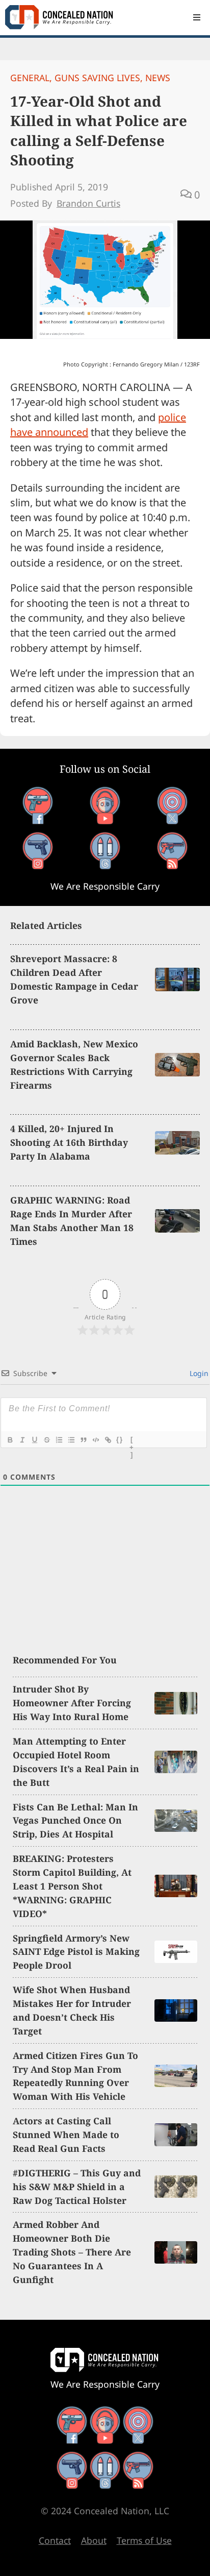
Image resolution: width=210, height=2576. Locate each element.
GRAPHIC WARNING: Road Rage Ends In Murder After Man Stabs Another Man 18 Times (72, 1221)
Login (198, 1373)
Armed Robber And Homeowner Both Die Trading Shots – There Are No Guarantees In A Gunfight (72, 2252)
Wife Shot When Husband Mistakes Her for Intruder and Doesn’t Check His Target (72, 2010)
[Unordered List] (71, 1440)
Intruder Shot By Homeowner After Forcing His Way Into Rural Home (72, 1703)
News (158, 78)
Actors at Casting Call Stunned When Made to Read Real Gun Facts (66, 2135)
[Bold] (10, 1440)
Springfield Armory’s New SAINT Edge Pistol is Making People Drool (76, 1952)
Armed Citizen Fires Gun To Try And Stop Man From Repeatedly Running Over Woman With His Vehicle (75, 2076)
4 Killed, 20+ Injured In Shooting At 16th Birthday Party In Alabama (69, 1142)
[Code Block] (95, 1440)
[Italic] (22, 1440)
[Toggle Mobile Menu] (197, 17)
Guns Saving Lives (97, 78)
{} (120, 1440)
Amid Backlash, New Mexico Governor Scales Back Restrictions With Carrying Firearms (74, 1064)
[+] (132, 1441)
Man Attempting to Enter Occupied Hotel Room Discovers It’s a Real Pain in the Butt (76, 1762)
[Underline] (34, 1440)
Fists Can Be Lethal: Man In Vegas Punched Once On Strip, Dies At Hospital (75, 1821)
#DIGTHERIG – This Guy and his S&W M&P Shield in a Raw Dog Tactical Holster (77, 2187)
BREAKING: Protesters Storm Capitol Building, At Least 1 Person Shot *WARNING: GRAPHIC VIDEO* (72, 1886)
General (30, 78)
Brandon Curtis (88, 203)
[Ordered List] (59, 1440)
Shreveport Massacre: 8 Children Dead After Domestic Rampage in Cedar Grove (74, 979)
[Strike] (46, 1440)
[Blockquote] (83, 1440)
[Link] (108, 1440)
